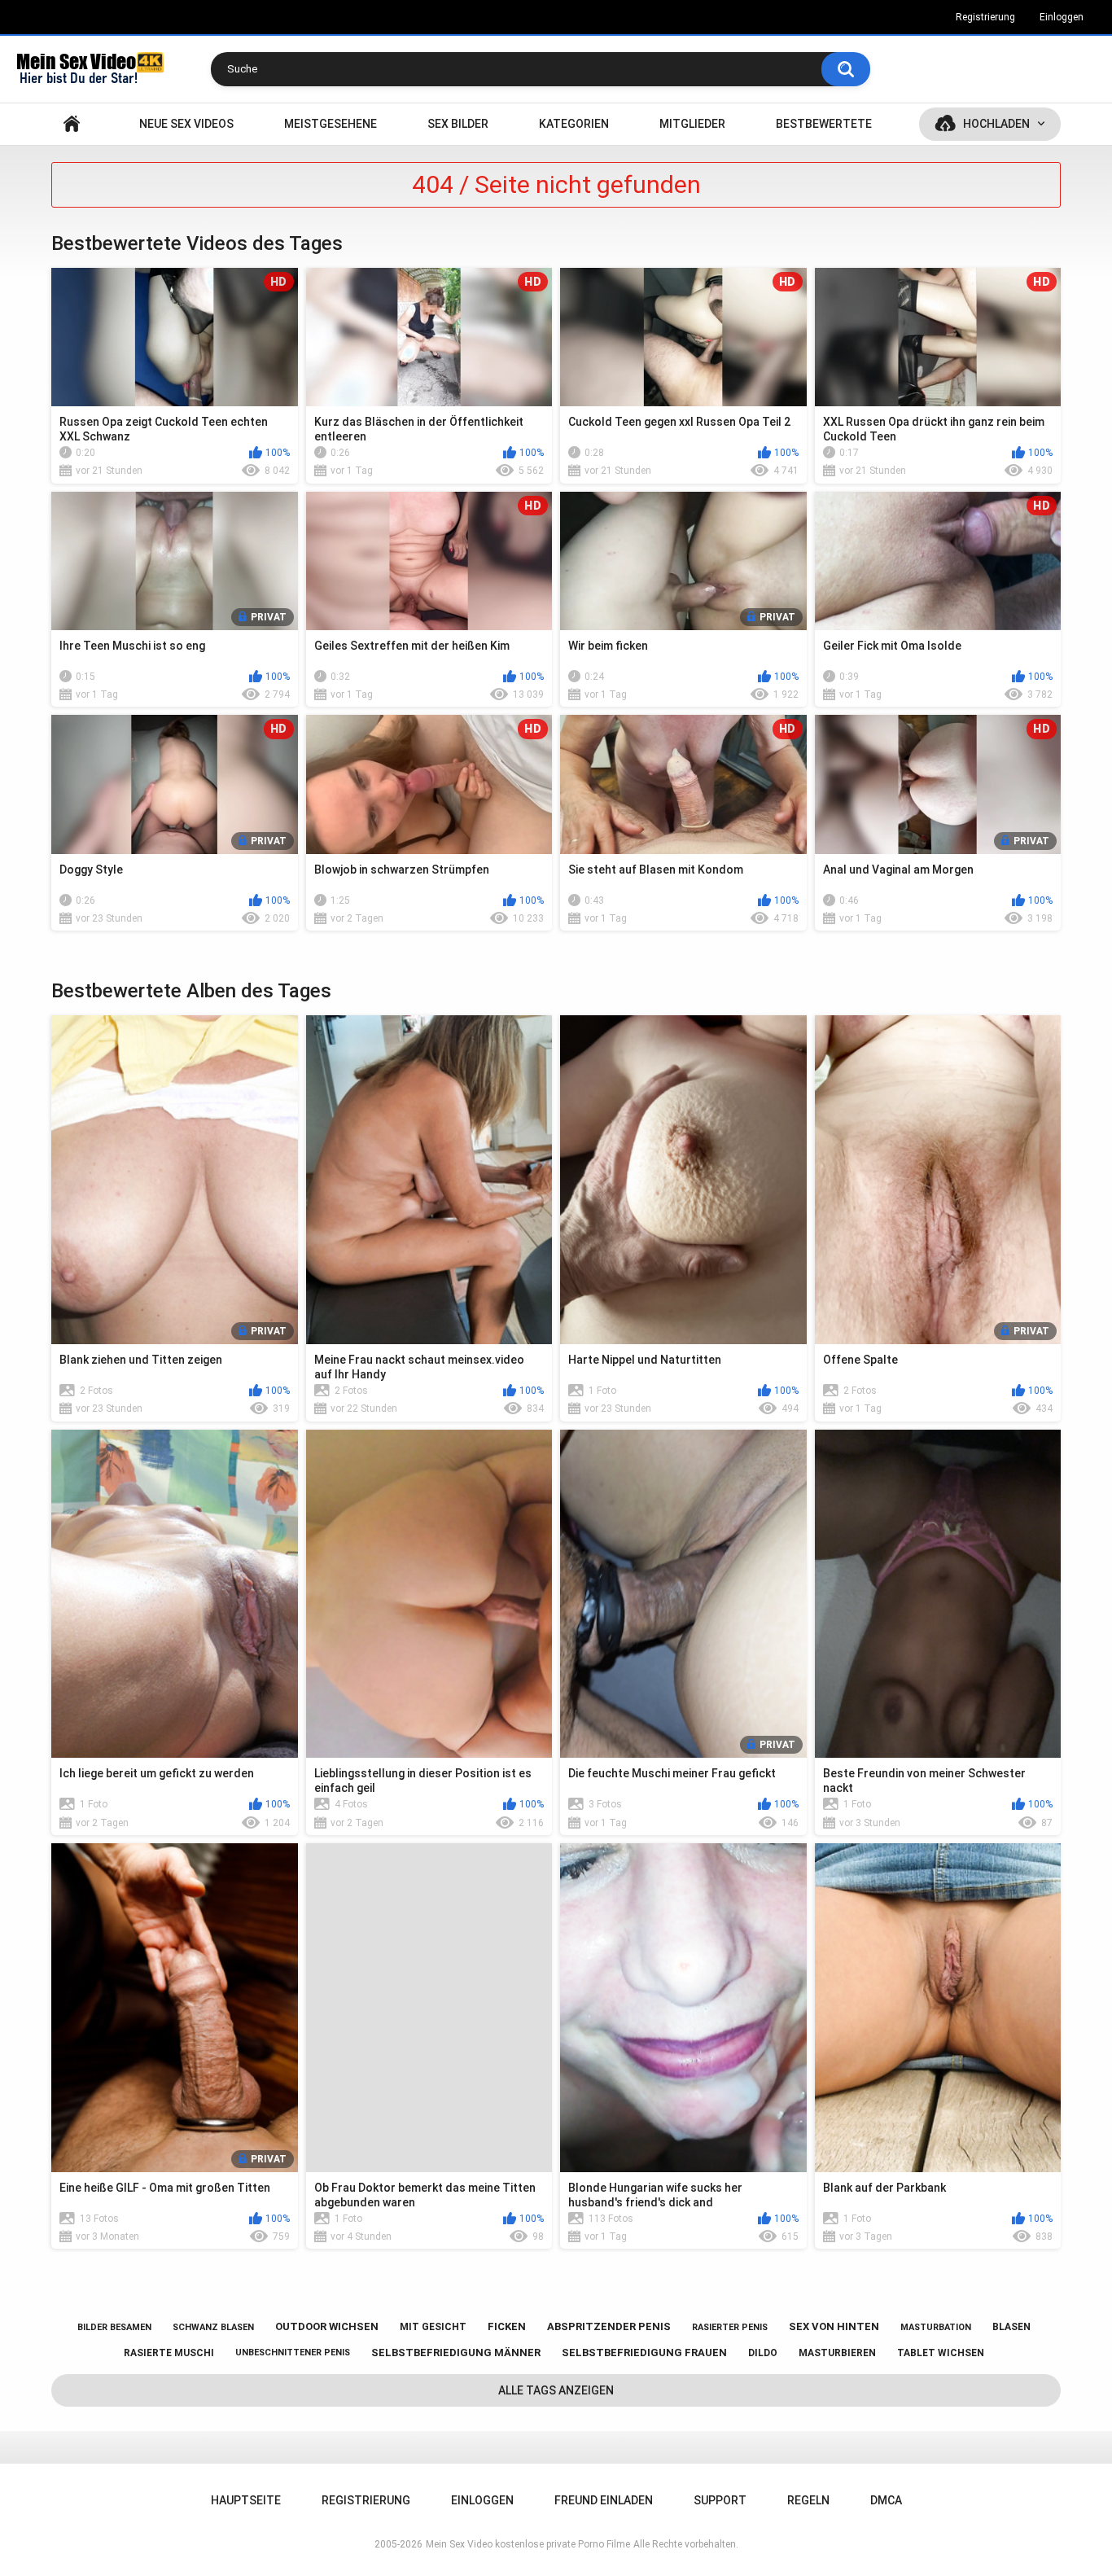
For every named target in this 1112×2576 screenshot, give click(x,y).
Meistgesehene (331, 124)
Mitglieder (692, 124)
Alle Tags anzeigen (556, 2390)
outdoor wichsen (327, 2326)
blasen (1011, 2327)
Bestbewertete (824, 124)
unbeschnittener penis (293, 2353)
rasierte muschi (169, 2353)
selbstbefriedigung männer (456, 2353)
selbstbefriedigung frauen (644, 2353)
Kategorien (574, 124)
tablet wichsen (941, 2353)
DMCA (886, 2500)
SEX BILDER (458, 124)
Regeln (808, 2500)
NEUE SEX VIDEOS (186, 124)
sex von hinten (834, 2326)
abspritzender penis (609, 2326)
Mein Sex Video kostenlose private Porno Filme (528, 2544)
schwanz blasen (213, 2327)
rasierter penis (730, 2327)
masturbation (936, 2327)
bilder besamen (114, 2327)
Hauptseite (72, 124)
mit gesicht (433, 2327)
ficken (507, 2326)
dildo (763, 2353)
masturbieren (837, 2353)
